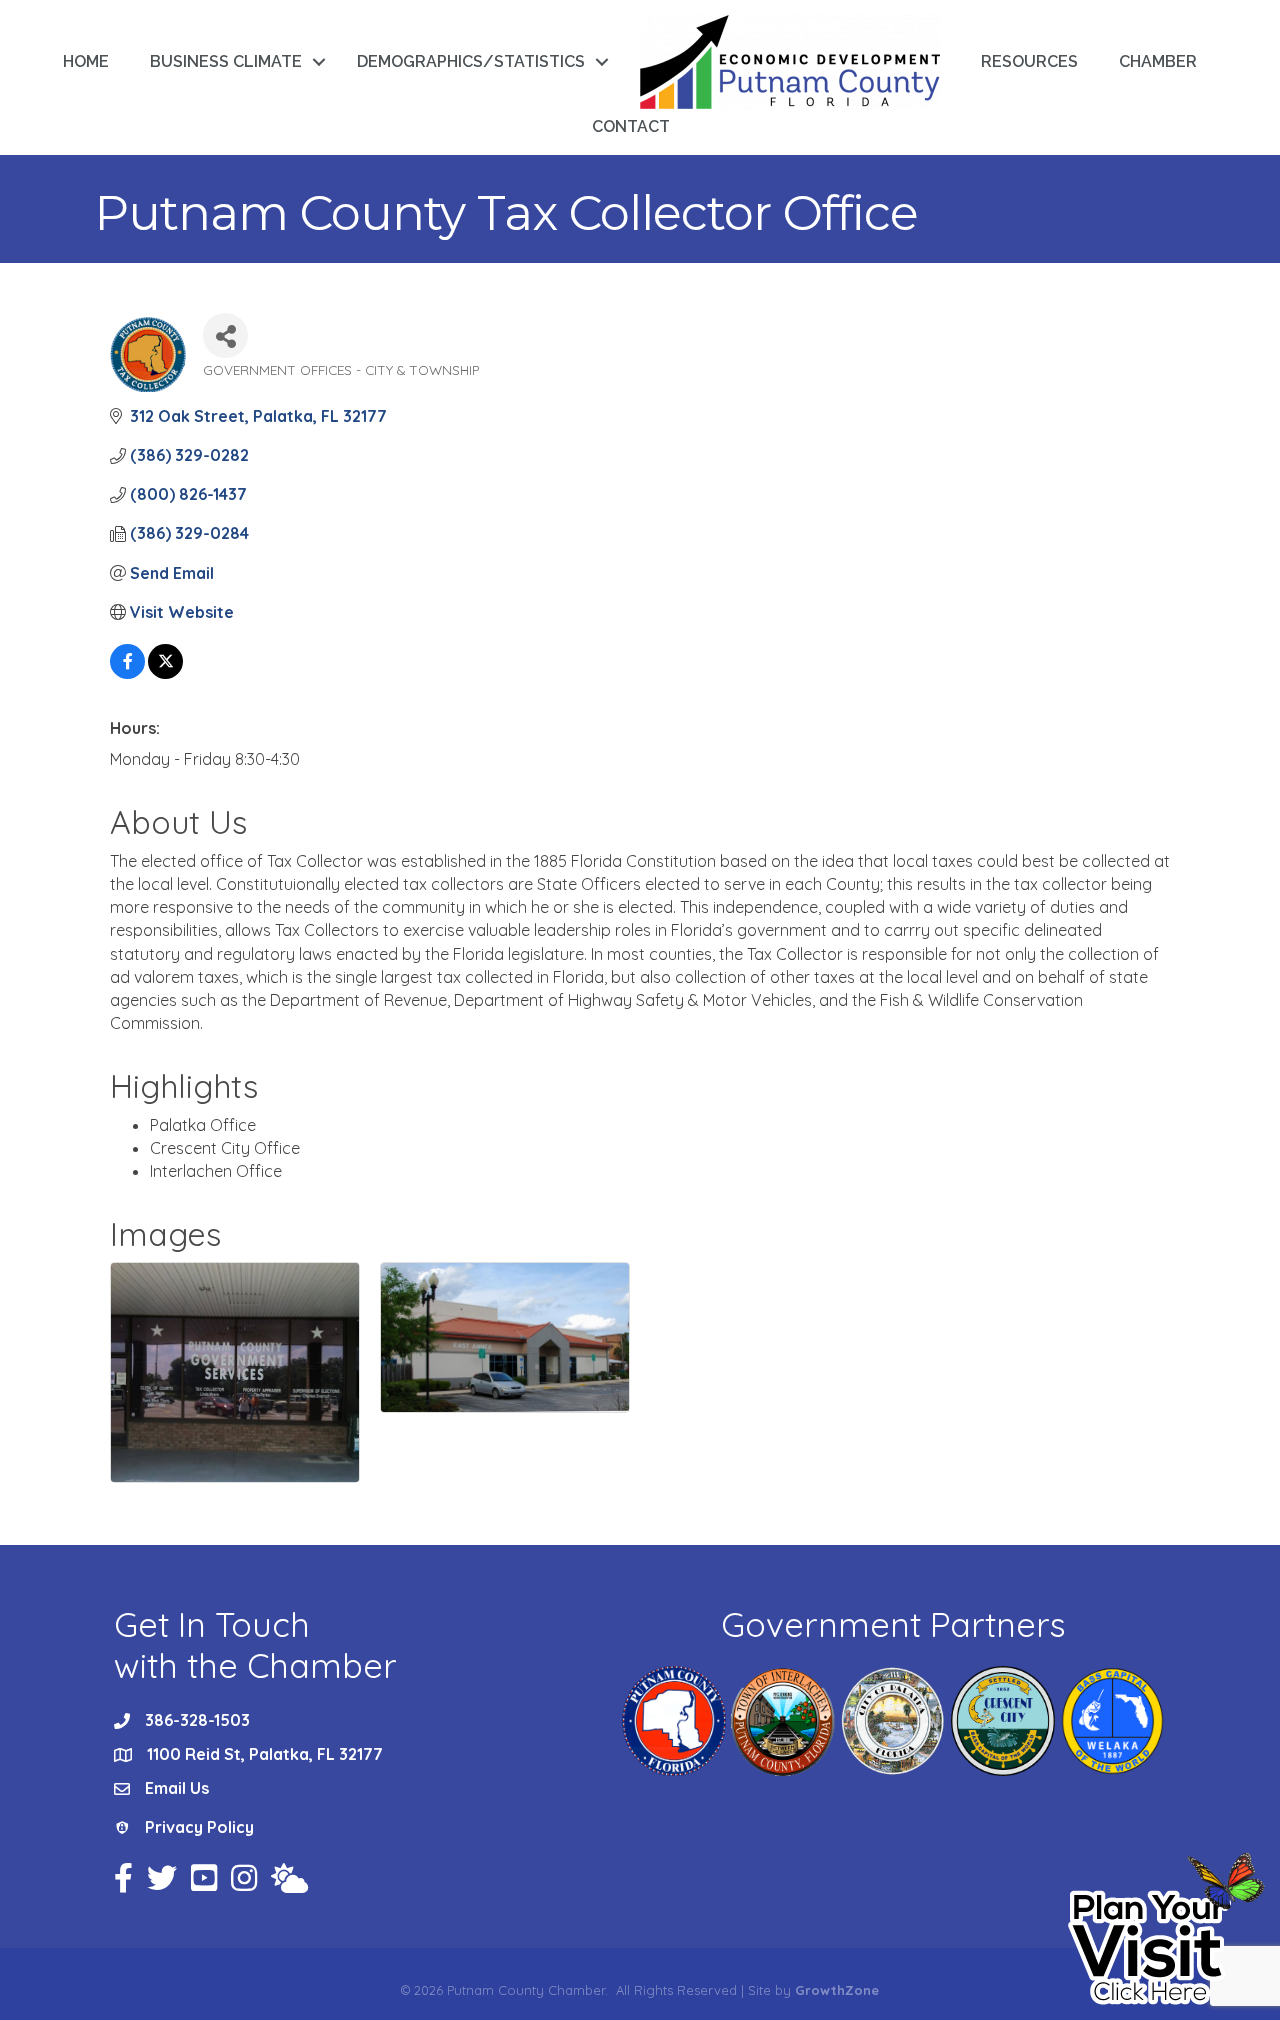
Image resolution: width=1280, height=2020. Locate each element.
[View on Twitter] (165, 673)
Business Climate (226, 61)
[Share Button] (225, 335)
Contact (631, 126)
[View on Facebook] (127, 673)
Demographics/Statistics (471, 61)
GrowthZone (837, 1990)
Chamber (1158, 61)
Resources (1029, 61)
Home (86, 61)
